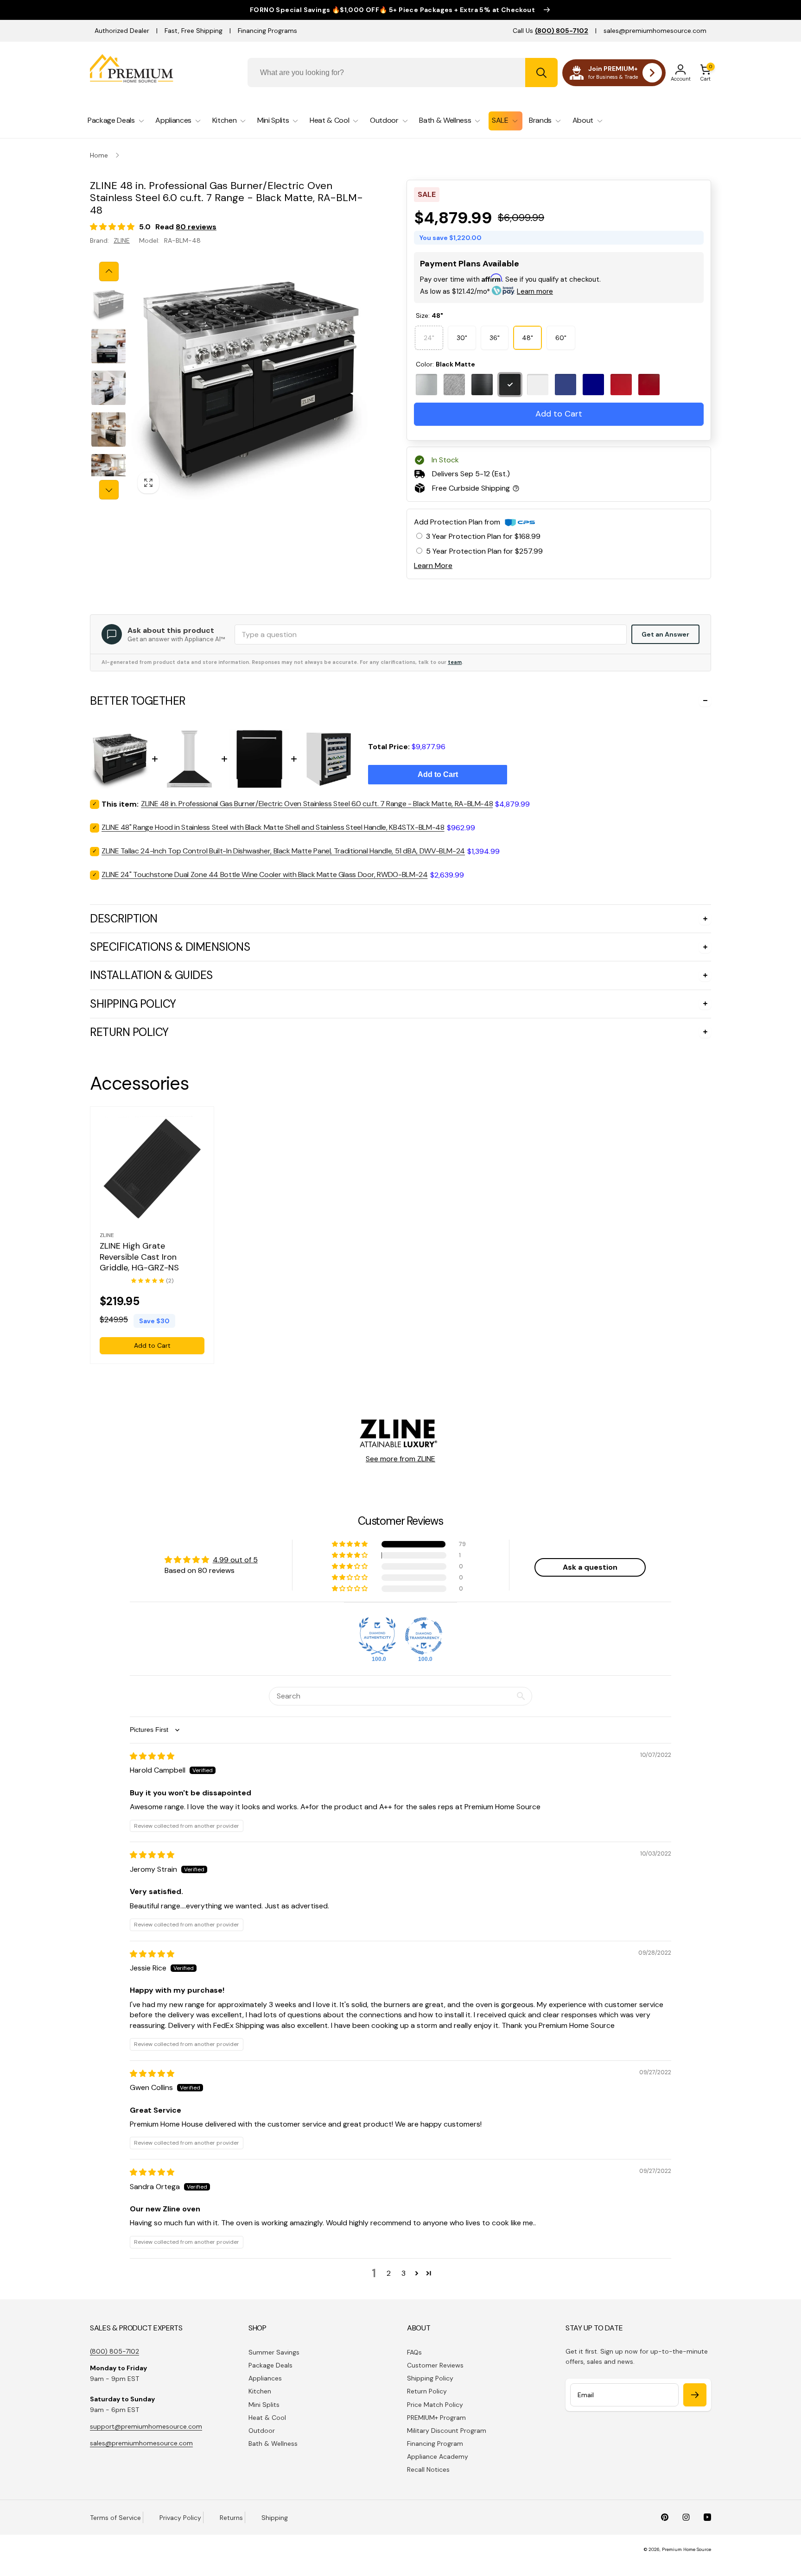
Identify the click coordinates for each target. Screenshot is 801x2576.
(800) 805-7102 (114, 2351)
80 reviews (196, 227)
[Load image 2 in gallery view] (108, 346)
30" (462, 338)
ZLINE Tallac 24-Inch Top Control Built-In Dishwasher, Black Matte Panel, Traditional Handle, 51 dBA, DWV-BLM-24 (283, 851)
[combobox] (403, 73)
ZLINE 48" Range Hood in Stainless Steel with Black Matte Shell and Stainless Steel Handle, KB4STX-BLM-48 (273, 827)
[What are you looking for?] (541, 73)
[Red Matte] (621, 385)
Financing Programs (267, 31)
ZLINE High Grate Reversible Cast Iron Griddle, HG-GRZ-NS (139, 1257)
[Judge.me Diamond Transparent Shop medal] (424, 1636)
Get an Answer (665, 634)
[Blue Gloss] (593, 385)
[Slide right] (109, 490)
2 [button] (389, 2273)
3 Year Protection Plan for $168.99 (483, 536)
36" (495, 338)
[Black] (482, 385)
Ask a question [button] (590, 1567)
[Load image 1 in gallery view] (108, 304)
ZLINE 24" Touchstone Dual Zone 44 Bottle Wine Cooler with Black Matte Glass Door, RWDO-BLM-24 (265, 874)
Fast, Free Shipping (194, 31)
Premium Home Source (687, 2549)
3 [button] (404, 2273)
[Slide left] (109, 271)
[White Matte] (538, 385)
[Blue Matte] (566, 385)
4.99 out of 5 (235, 1560)
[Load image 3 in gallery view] (108, 388)
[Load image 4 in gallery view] (108, 429)
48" (528, 338)
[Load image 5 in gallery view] (108, 471)
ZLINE (122, 240)
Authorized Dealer (122, 31)
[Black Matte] (510, 385)
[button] (706, 73)
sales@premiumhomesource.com (655, 31)
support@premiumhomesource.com (146, 2426)
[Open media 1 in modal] (251, 381)
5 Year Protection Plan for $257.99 (484, 551)
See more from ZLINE (400, 1459)
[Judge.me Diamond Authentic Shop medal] (377, 1636)
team (455, 662)
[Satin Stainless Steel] (454, 385)
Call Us (550, 31)
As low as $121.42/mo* (486, 291)
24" (429, 334)
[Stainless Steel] (426, 385)
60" (561, 338)
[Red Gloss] (649, 385)
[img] (152, 1756)
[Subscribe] (695, 2395)
